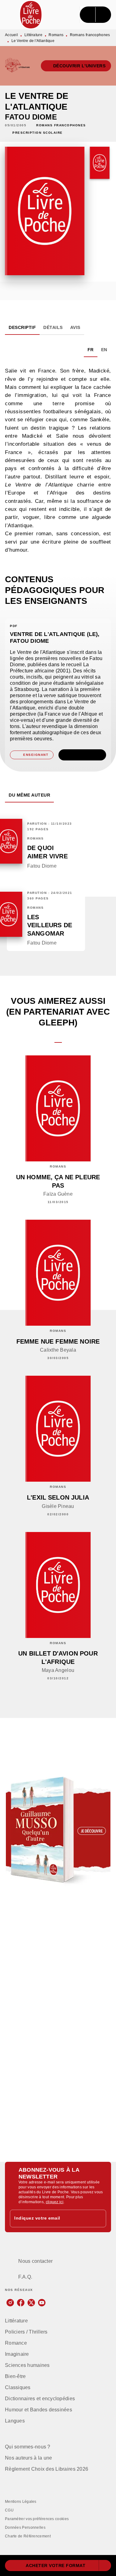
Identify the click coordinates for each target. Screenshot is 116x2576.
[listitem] (10, 2303)
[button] (76, 66)
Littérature (33, 35)
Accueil (11, 35)
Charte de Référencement (28, 2536)
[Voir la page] (58, 1830)
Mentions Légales (21, 2502)
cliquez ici (55, 2202)
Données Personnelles (25, 2528)
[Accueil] (31, 15)
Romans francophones (90, 35)
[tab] (22, 327)
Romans (56, 35)
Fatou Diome (31, 117)
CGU (9, 2510)
